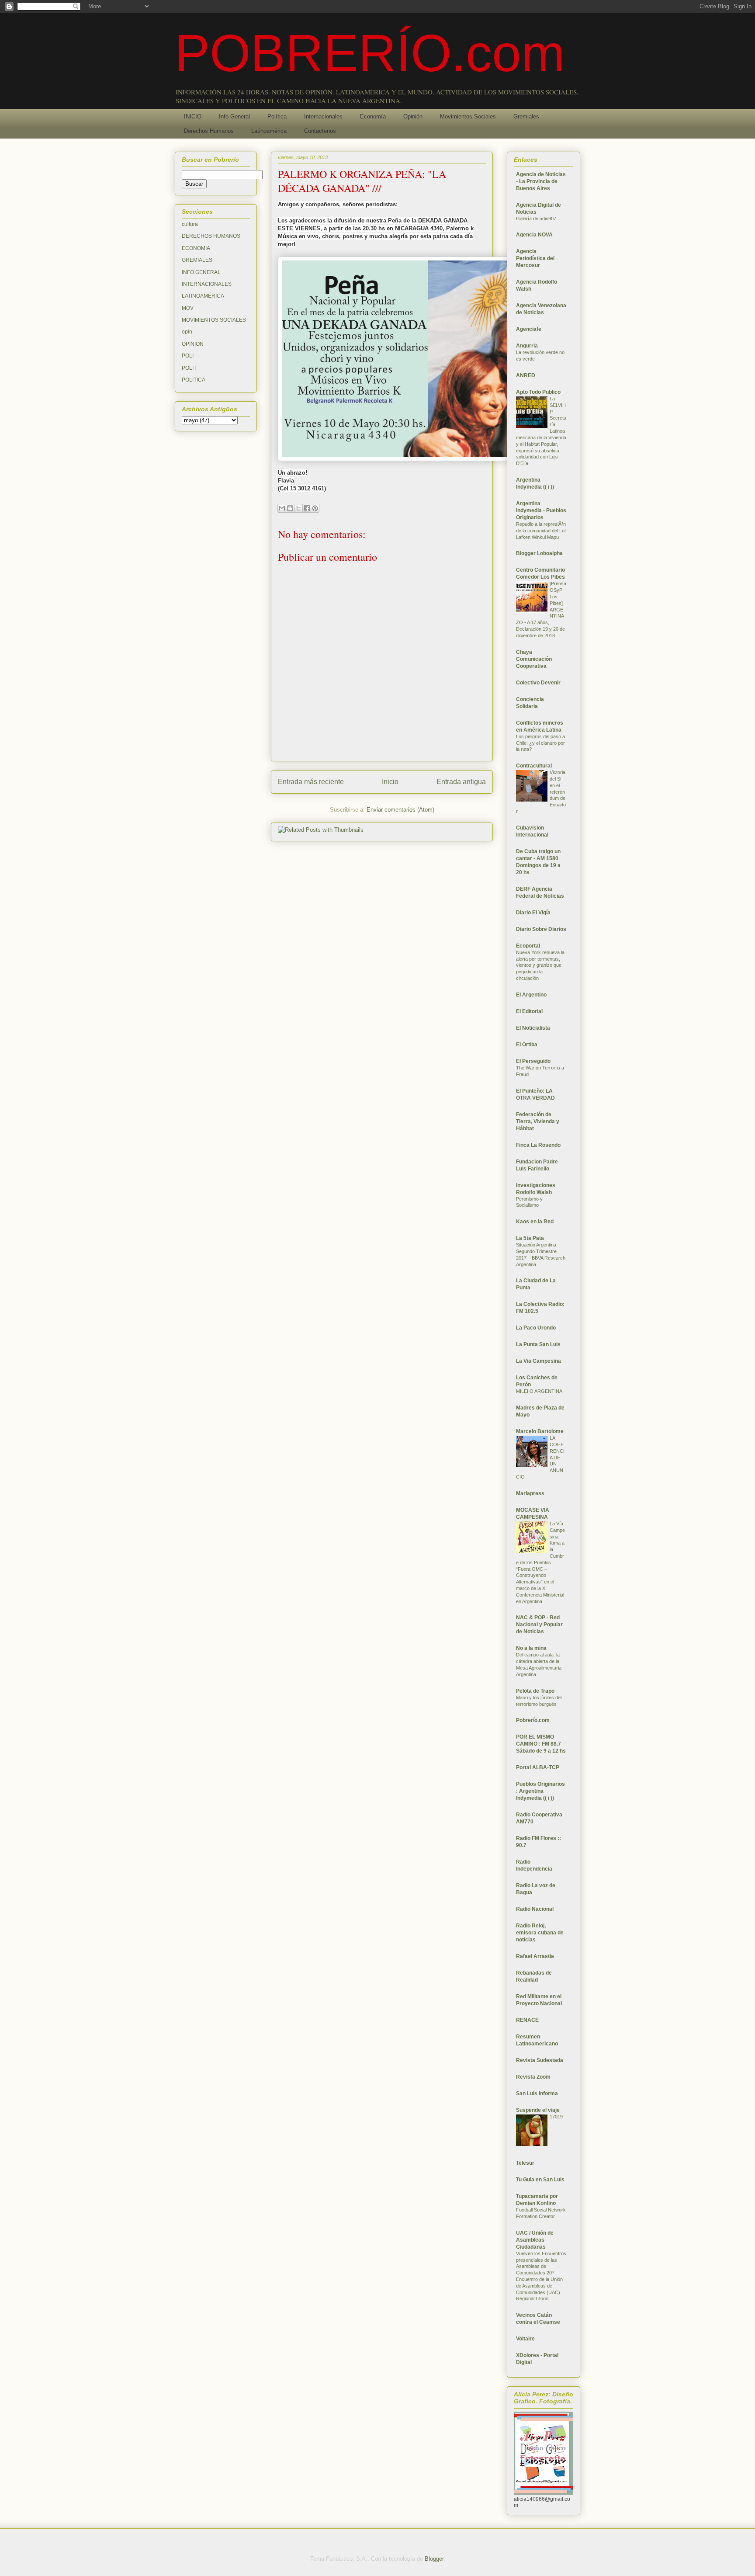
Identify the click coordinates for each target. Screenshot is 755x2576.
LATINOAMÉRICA (203, 296)
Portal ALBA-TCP (538, 1767)
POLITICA (194, 380)
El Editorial (529, 1011)
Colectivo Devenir (538, 683)
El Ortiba (527, 1045)
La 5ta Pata (530, 1238)
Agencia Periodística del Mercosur (535, 258)
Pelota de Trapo (535, 1691)
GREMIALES (197, 260)
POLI (188, 356)
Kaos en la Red (535, 1222)
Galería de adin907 (536, 219)
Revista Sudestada (540, 2060)
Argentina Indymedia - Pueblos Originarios (541, 510)
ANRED (526, 375)
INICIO (193, 116)
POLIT (189, 368)
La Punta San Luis (538, 1344)
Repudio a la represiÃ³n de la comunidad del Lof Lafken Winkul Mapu (541, 531)
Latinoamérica (269, 131)
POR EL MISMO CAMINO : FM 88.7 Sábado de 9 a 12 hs (541, 1744)
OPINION (193, 344)
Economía (373, 116)
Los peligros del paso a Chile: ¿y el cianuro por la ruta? (540, 743)
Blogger (434, 2559)
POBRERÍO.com (370, 53)
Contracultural (534, 766)
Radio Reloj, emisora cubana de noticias (540, 1933)
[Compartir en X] (298, 508)
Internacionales (323, 116)
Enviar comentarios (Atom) (400, 810)
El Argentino (531, 995)
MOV (188, 308)
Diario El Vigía (533, 913)
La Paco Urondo (536, 1328)
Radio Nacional (535, 1909)
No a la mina (531, 1648)
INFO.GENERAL (201, 272)
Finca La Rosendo (538, 1145)
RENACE (527, 2020)
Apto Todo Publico (538, 392)
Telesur (525, 2163)
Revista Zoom (533, 2077)
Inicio (390, 782)
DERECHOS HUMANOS (211, 236)
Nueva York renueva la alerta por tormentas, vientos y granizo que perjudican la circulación (540, 965)
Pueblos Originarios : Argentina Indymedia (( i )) (540, 1791)
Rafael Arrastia (535, 1956)
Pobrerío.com (533, 1720)
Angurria (527, 346)
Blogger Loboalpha (539, 553)
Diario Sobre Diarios (541, 929)
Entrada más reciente (311, 782)
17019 (556, 2117)
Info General (234, 116)
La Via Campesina (539, 1361)
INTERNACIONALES (207, 284)
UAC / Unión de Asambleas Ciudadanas (535, 2240)
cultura (190, 224)
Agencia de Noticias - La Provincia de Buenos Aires (541, 181)
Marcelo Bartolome (540, 1431)
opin (187, 332)
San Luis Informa (537, 2093)
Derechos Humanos (209, 131)
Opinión (413, 116)
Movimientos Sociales (468, 116)
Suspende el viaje (538, 2110)
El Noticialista (533, 1028)
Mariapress (530, 1493)
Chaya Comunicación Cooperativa (534, 659)
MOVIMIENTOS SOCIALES (214, 320)
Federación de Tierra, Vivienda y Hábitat (538, 1121)
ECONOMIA (196, 248)
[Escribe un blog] (290, 508)
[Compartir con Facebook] (307, 508)
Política (277, 116)
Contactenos (320, 131)
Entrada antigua (461, 782)
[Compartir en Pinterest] (315, 508)
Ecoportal (528, 946)
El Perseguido (533, 1061)
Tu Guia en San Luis (540, 2180)
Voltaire (525, 2339)
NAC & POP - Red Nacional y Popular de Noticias (539, 1625)
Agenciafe (529, 329)
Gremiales (526, 116)
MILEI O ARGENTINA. (540, 1391)
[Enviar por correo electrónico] (282, 508)
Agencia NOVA (534, 235)
